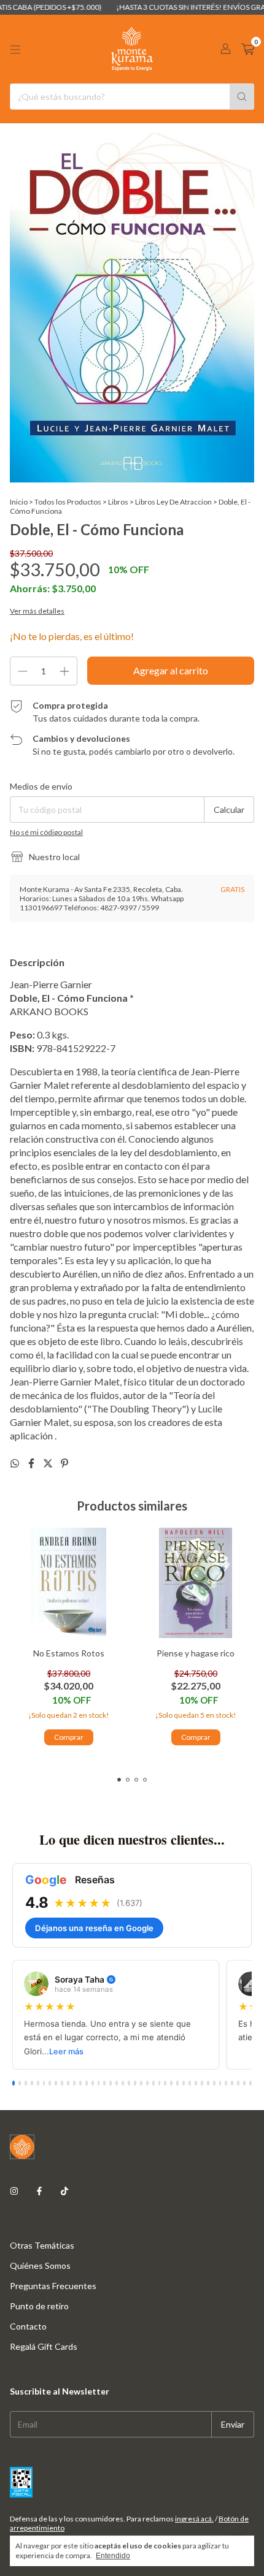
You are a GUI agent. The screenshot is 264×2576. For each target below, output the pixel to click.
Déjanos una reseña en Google (94, 1928)
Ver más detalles (37, 611)
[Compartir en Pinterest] (64, 1463)
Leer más (66, 2052)
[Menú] (15, 50)
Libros (118, 502)
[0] (248, 49)
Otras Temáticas (42, 2245)
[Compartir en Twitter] (49, 1463)
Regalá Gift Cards (44, 2346)
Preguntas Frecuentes (53, 2286)
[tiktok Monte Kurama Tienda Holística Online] (64, 2191)
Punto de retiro (39, 2306)
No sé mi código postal (46, 832)
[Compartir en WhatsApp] (16, 1463)
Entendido (113, 2556)
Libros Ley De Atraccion (173, 502)
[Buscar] (242, 97)
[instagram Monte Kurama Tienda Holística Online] (14, 2191)
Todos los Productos (68, 502)
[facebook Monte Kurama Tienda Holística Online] (39, 2191)
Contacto (28, 2326)
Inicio (19, 502)
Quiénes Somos (40, 2265)
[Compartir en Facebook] (32, 1463)
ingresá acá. (194, 2519)
